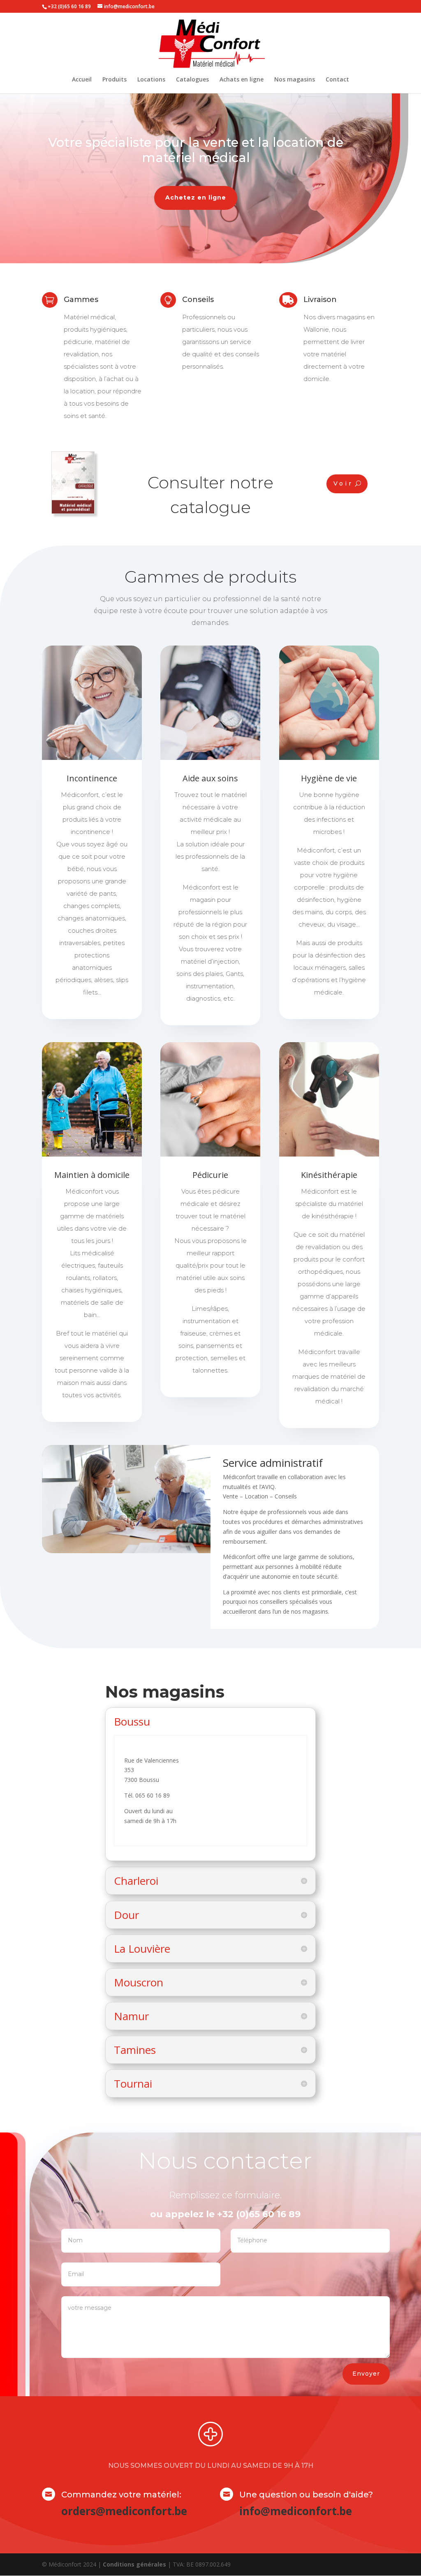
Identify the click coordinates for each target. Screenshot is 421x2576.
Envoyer (366, 2374)
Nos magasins (295, 80)
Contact (337, 80)
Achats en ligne (242, 80)
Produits (115, 80)
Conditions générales (134, 2564)
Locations (151, 80)
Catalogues (192, 80)
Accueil (82, 80)
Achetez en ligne (196, 197)
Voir (343, 483)
